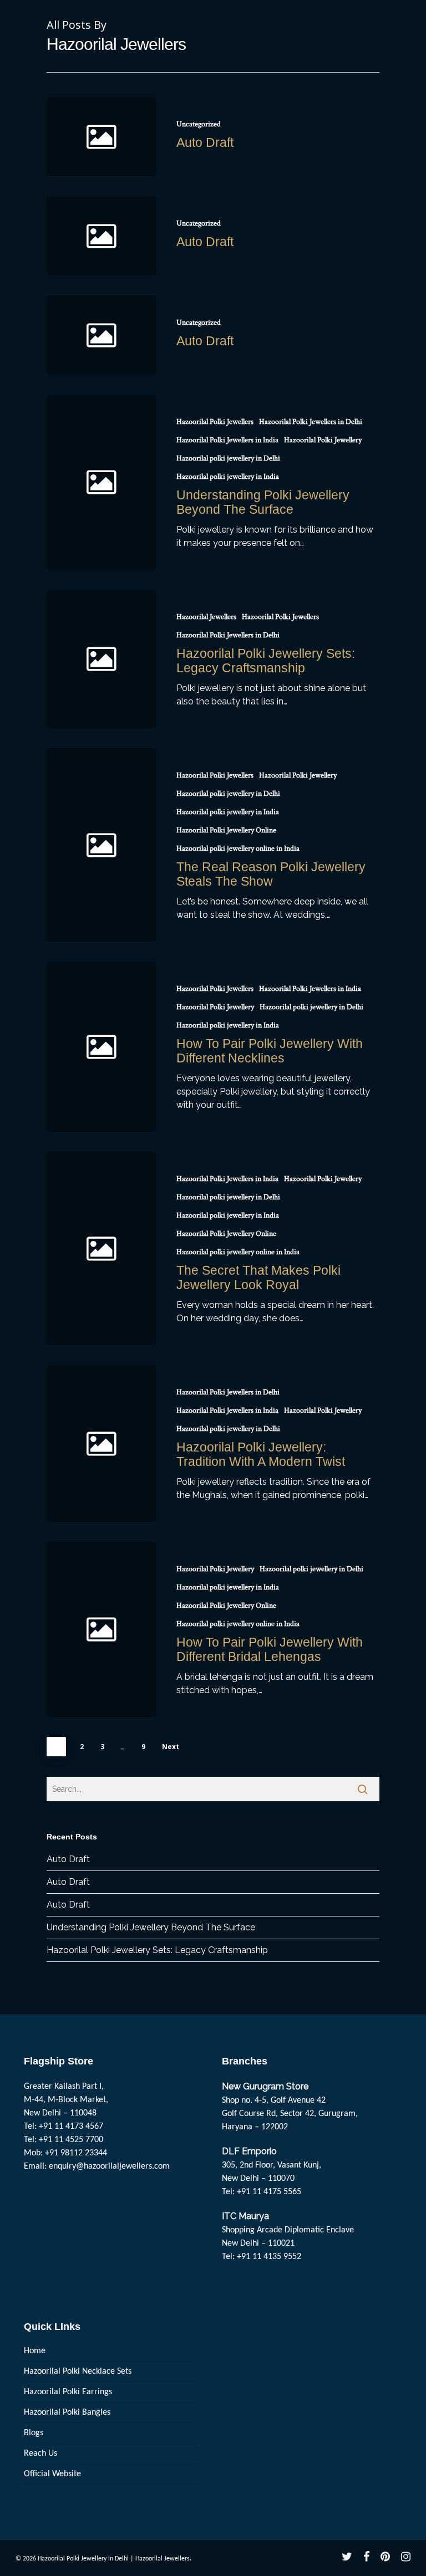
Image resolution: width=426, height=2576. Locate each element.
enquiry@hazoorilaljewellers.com (109, 2166)
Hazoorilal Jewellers (206, 617)
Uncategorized (199, 124)
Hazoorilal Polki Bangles (67, 2413)
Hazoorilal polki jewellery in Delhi (228, 458)
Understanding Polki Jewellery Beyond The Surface (151, 1927)
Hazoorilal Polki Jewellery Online (226, 830)
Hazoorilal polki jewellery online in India (238, 849)
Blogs (34, 2433)
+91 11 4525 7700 (71, 2140)
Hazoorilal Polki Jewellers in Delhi (311, 422)
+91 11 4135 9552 (269, 2257)
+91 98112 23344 (76, 2153)
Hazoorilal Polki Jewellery (323, 440)
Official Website (52, 2474)
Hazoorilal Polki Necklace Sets (78, 2371)
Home (35, 2351)
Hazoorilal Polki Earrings (68, 2392)
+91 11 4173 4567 (71, 2127)
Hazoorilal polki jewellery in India (228, 477)
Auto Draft (68, 1859)
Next (171, 1747)
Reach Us (40, 2454)
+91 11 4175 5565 (269, 2192)
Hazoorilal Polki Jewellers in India (227, 440)
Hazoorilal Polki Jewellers (215, 422)
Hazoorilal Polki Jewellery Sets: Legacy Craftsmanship (157, 1950)
